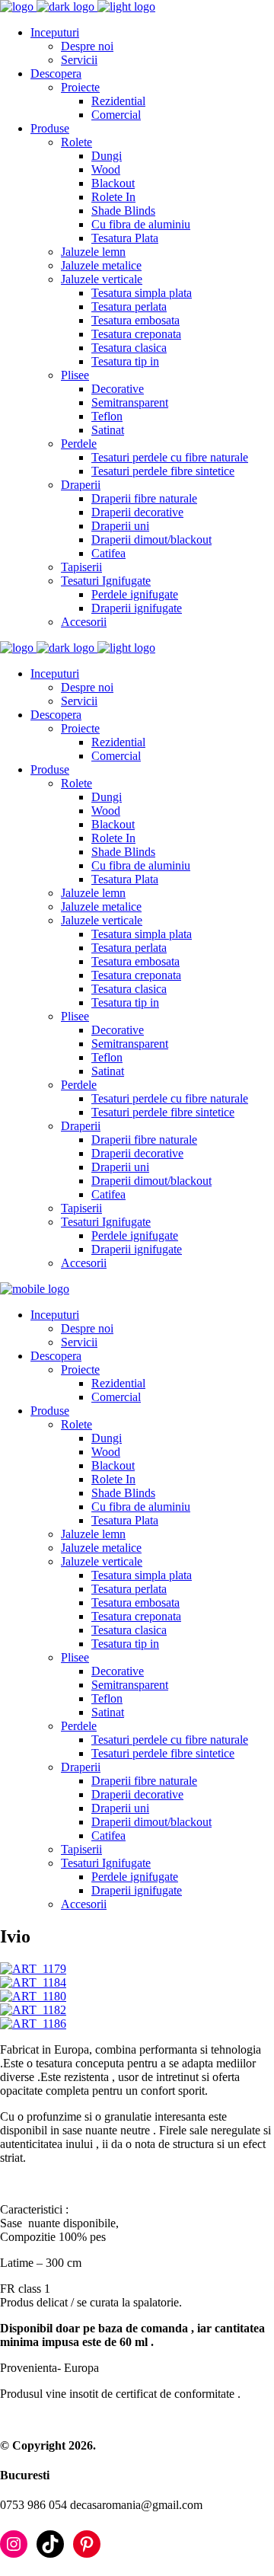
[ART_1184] (33, 1982)
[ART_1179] (33, 1969)
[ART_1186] (33, 2024)
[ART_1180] (33, 1996)
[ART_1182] (33, 2010)
